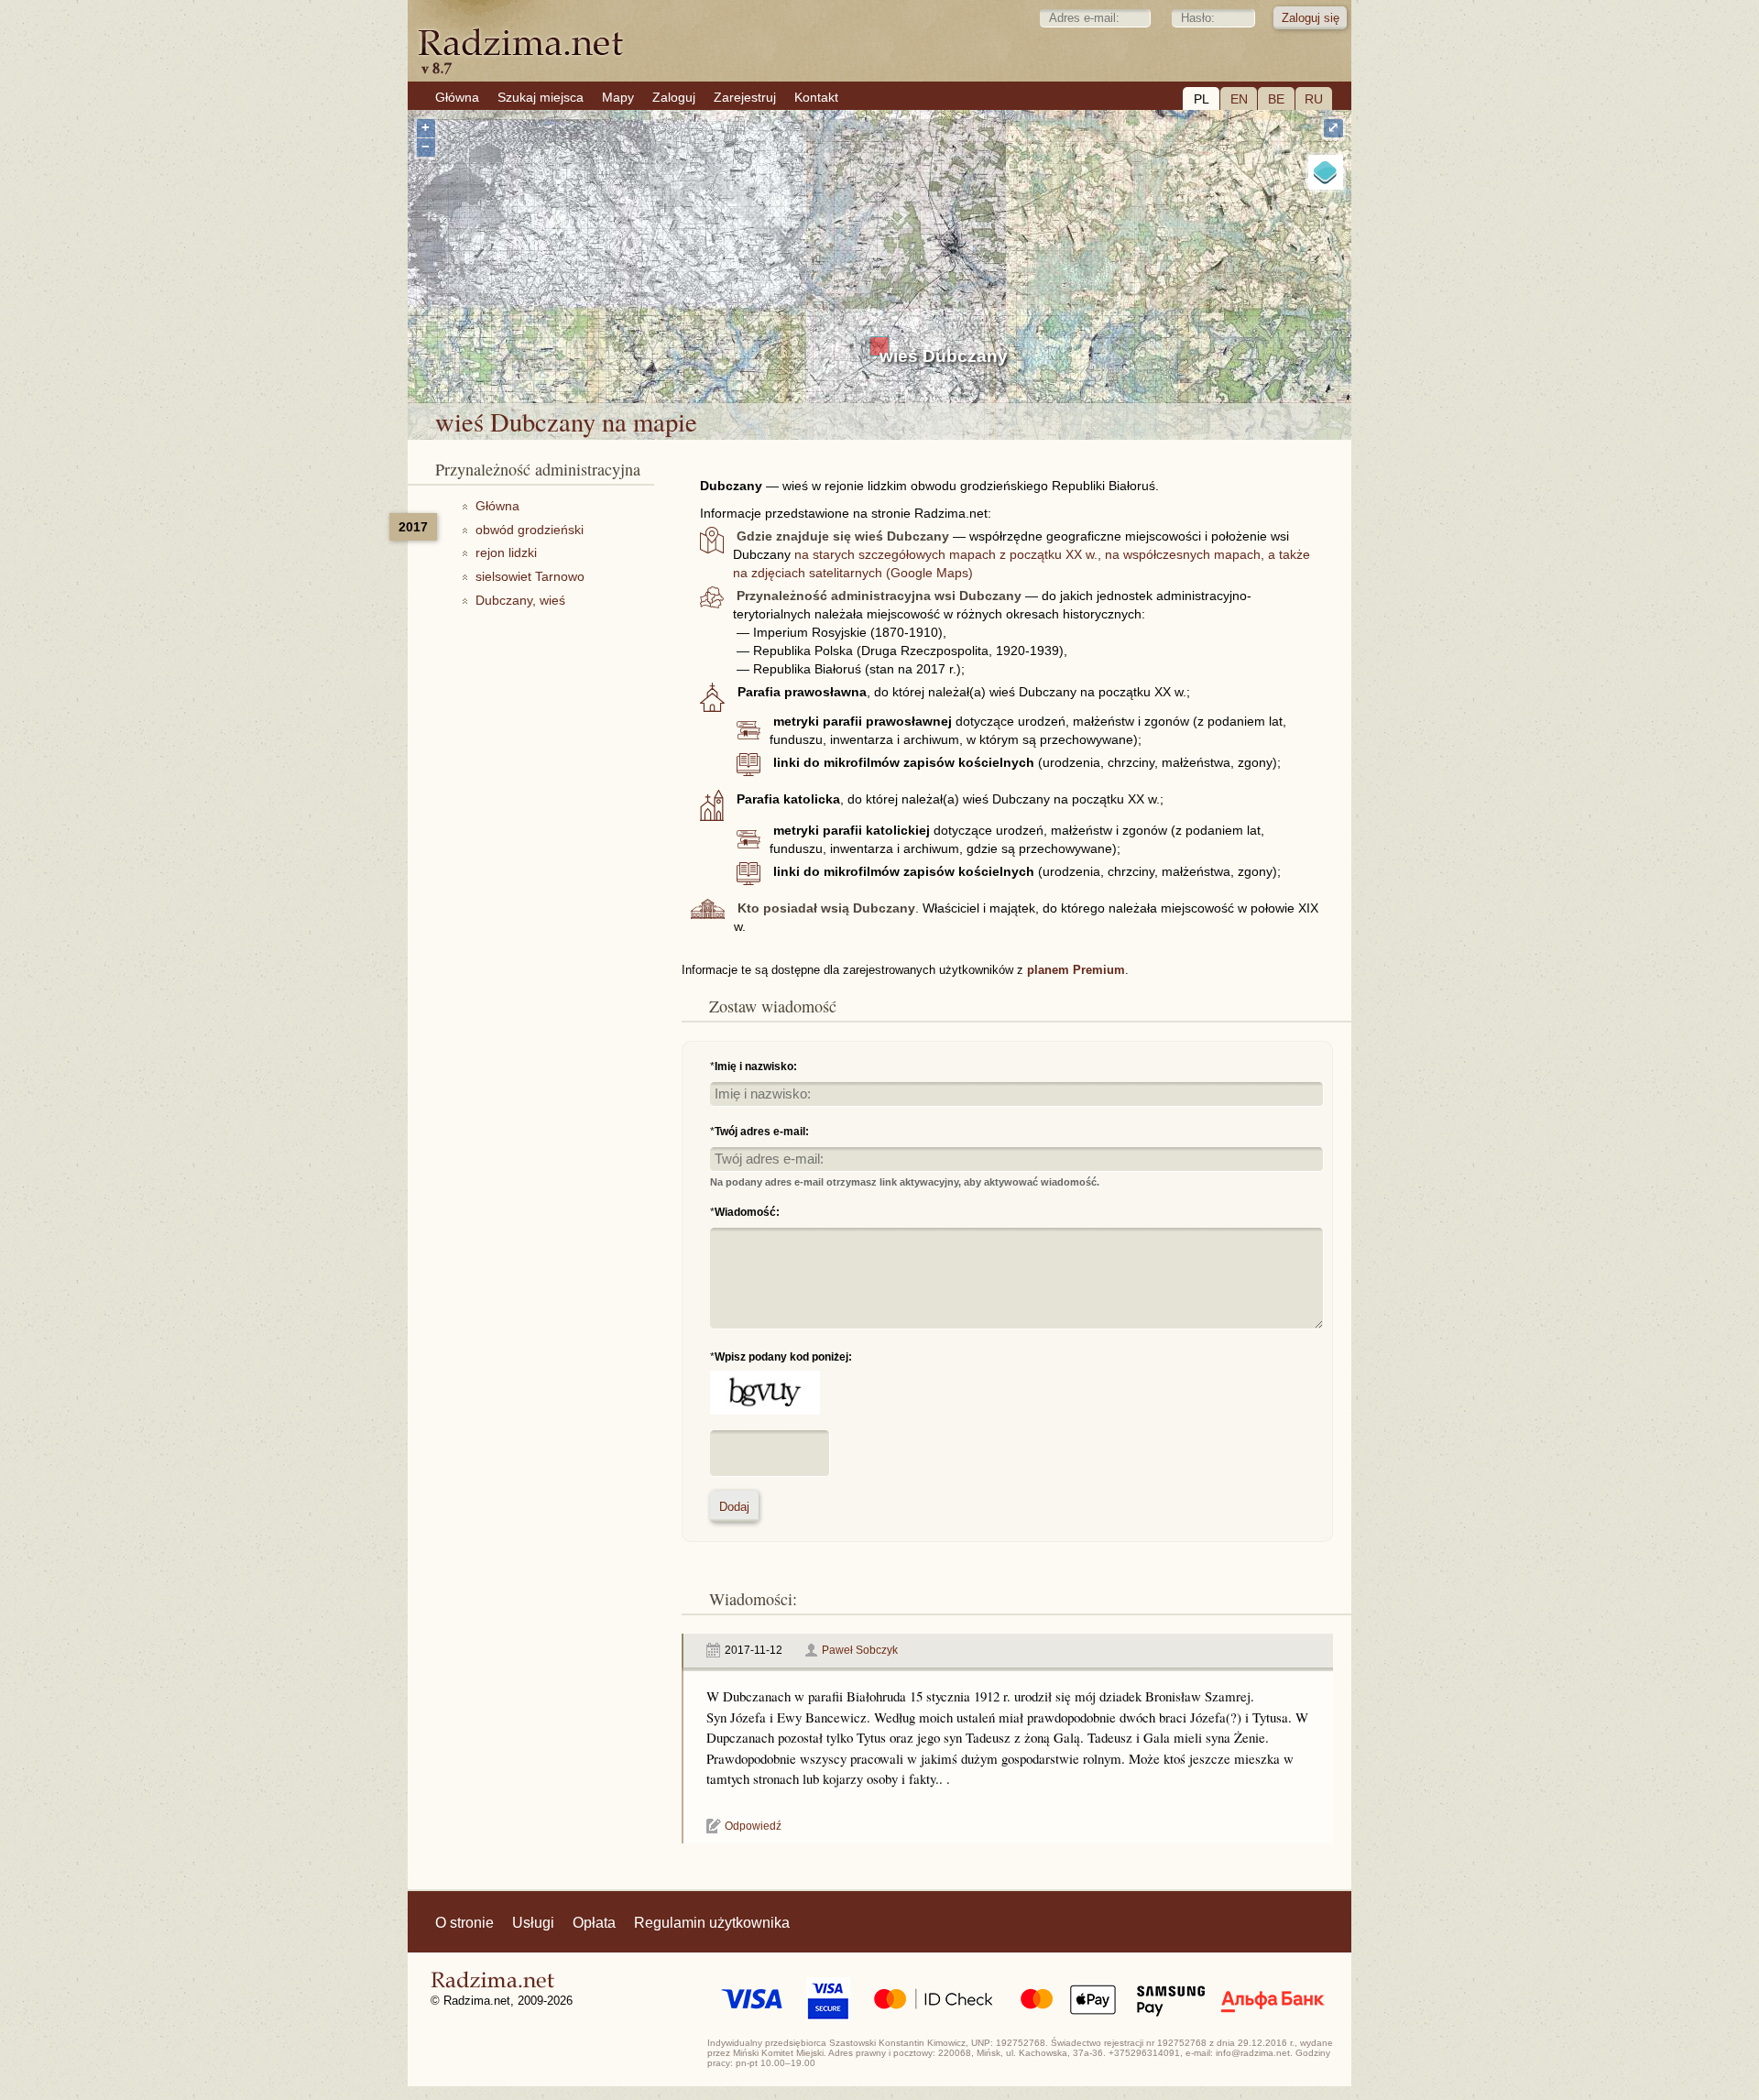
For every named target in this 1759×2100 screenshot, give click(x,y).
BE (1276, 99)
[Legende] (1326, 172)
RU (1314, 99)
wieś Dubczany (944, 356)
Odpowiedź (753, 1826)
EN (1239, 99)
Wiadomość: (747, 1212)
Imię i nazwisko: (756, 1066)
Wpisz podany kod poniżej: (783, 1357)
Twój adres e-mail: (762, 1132)
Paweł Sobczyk (860, 1650)
